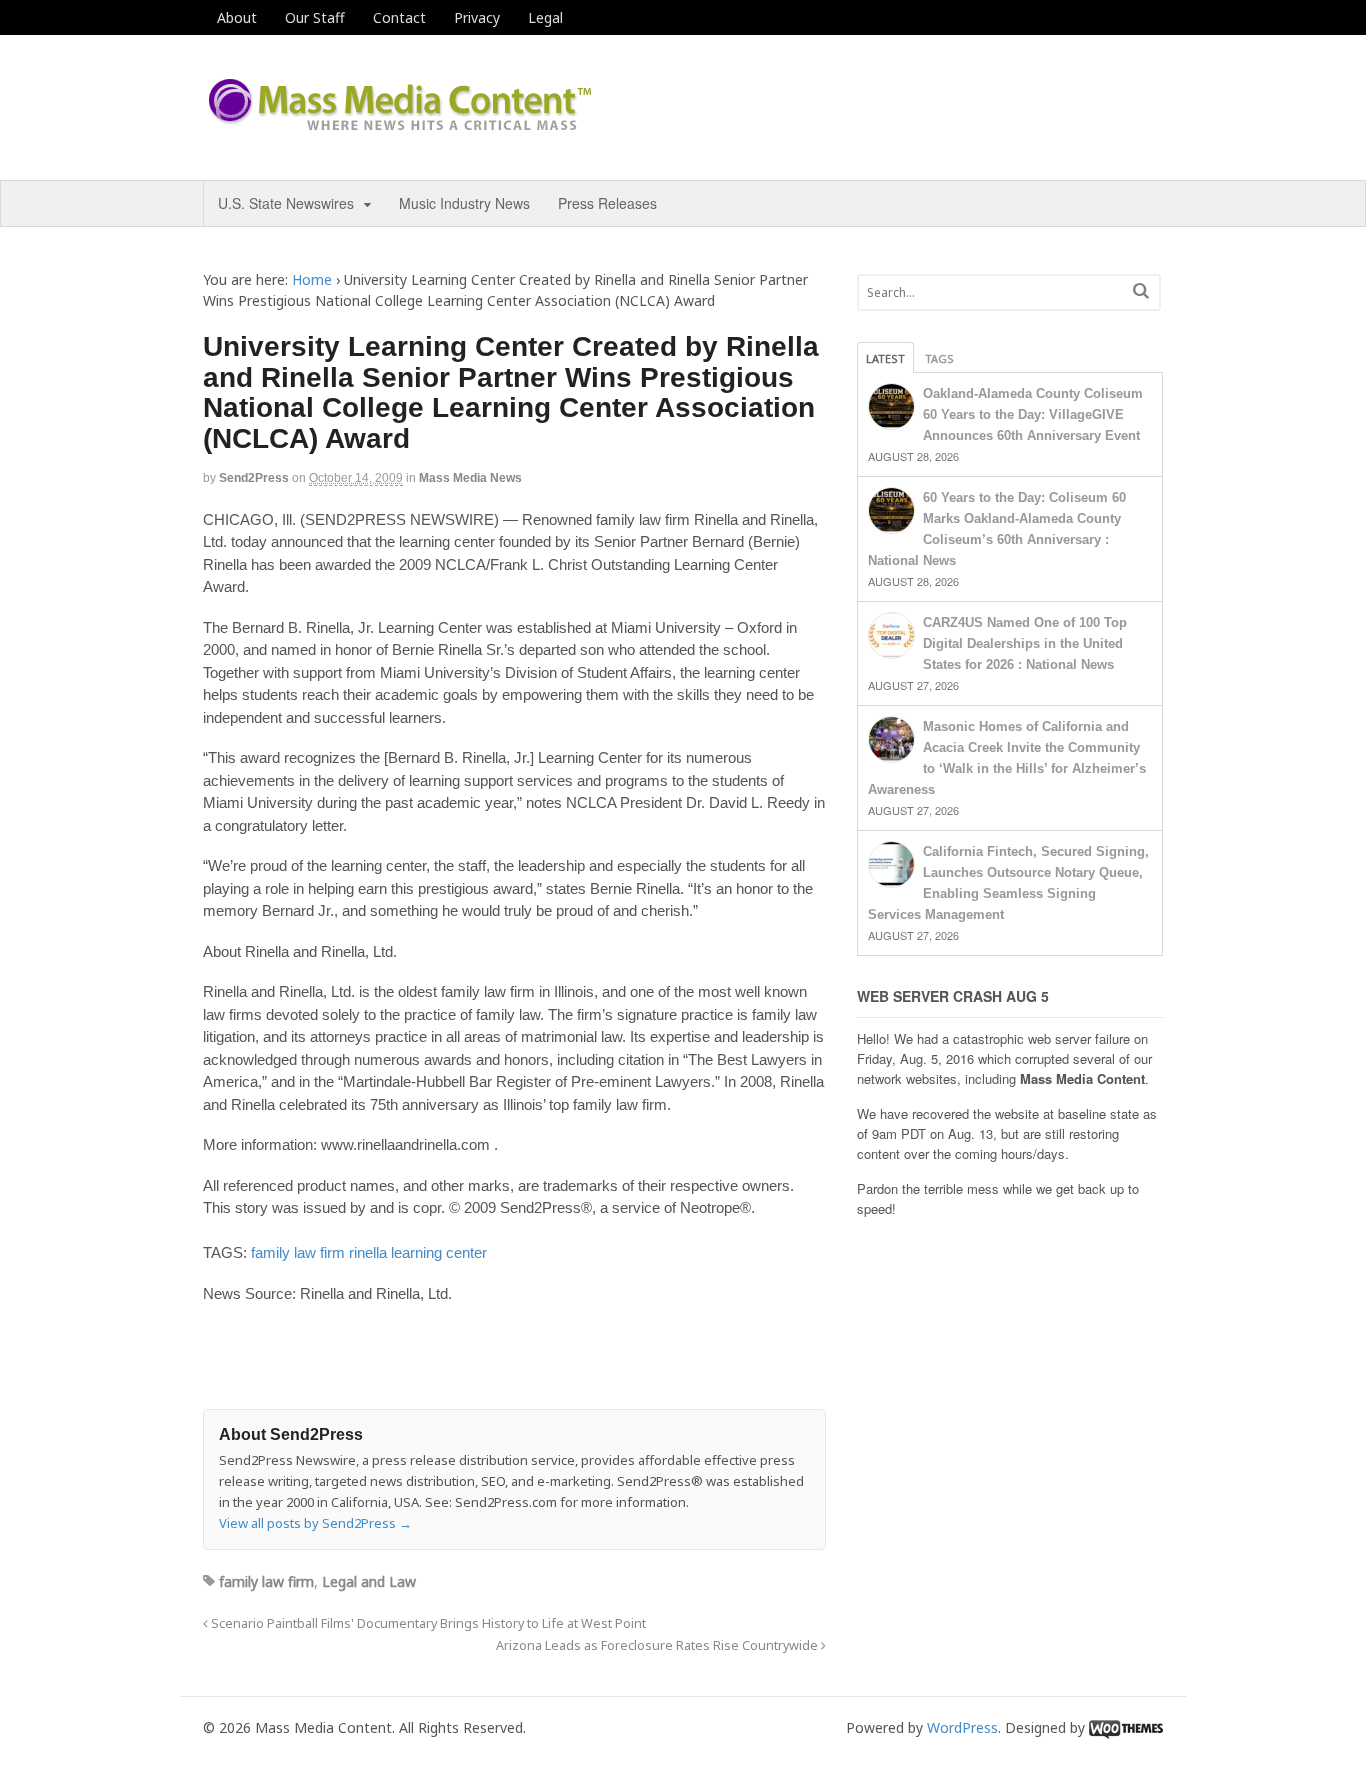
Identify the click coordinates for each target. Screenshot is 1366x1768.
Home (312, 279)
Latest (885, 358)
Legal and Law (369, 1581)
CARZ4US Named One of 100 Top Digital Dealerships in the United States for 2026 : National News (1025, 643)
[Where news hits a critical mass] (403, 124)
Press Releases (607, 203)
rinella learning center (418, 1252)
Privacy (477, 17)
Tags (939, 358)
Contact (399, 17)
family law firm (298, 1252)
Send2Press (254, 478)
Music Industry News (464, 203)
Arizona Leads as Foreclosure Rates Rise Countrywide (658, 1645)
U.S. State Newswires (286, 203)
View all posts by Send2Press (315, 1523)
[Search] (1141, 290)
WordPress (962, 1727)
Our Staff (315, 17)
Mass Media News (470, 478)
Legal (545, 17)
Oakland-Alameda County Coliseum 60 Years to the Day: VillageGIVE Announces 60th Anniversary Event (1033, 414)
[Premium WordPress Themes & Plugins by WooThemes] (1126, 1727)
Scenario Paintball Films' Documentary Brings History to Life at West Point (427, 1623)
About (237, 17)
